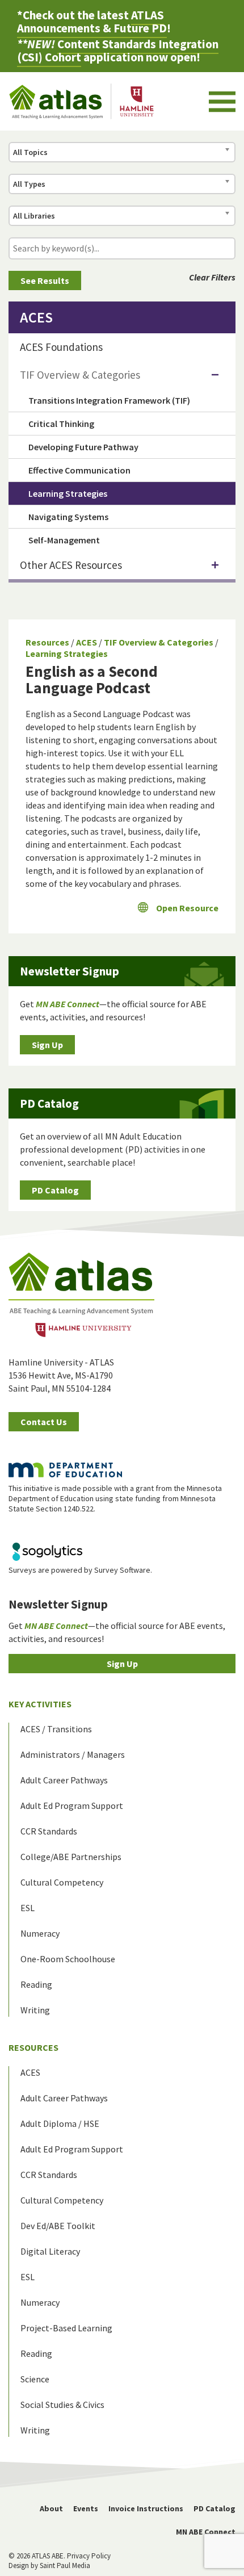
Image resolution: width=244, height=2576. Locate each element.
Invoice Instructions (146, 2508)
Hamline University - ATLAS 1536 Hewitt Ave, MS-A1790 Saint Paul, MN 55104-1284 (61, 1375)
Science (35, 2379)
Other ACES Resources (71, 565)
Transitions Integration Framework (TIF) (109, 400)
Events (86, 2508)
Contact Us (44, 1422)
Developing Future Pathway (83, 447)
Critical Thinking (61, 424)
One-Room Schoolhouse (68, 1959)
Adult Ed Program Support (72, 1806)
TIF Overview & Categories (159, 642)
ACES (87, 642)
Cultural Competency (62, 1882)
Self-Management (64, 540)
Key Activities (40, 1704)
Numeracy (40, 1933)
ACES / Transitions (56, 1729)
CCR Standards (49, 1831)
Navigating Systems (68, 517)
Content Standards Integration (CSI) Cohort (118, 51)
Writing (35, 2010)
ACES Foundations (61, 347)
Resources (47, 642)
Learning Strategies (67, 654)
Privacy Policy (89, 2556)
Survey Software (122, 1570)
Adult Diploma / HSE (60, 2123)
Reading (36, 1984)
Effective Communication (79, 470)
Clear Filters (212, 277)
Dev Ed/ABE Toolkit (58, 2226)
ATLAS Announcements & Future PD (92, 22)
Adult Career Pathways (64, 1780)
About (51, 2508)
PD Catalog (55, 1190)
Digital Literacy (50, 2251)
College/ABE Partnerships (71, 1857)
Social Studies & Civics (62, 2405)
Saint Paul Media (65, 2565)
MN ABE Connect (206, 2532)
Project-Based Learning (66, 2328)
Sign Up (47, 1045)
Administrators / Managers (73, 1754)
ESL (28, 1908)
